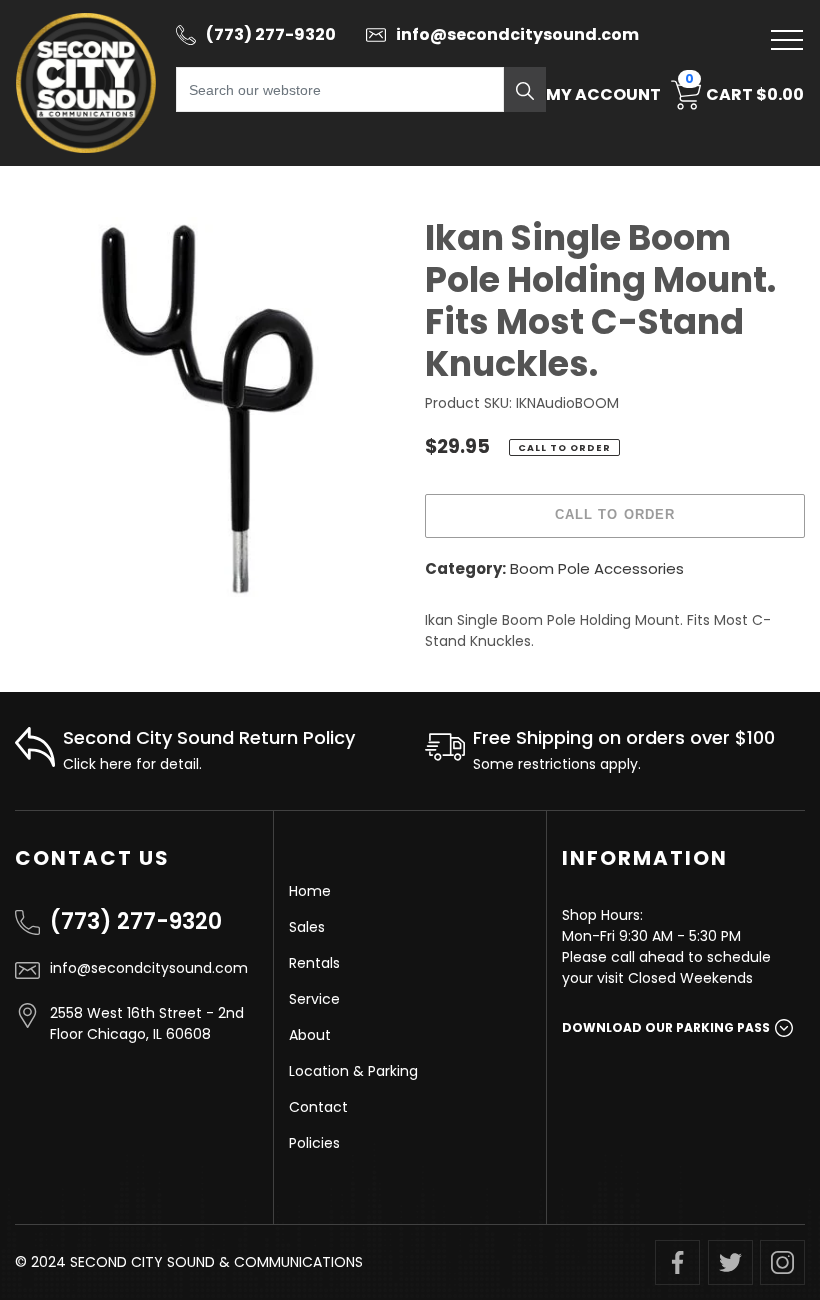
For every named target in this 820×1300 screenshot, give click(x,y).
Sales (307, 927)
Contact (318, 1107)
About (310, 1035)
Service (314, 999)
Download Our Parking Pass (666, 1027)
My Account (603, 94)
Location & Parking (353, 1071)
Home (310, 891)
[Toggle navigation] (787, 40)
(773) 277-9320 (136, 921)
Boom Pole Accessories (597, 568)
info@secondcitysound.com (149, 968)
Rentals (314, 963)
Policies (314, 1143)
